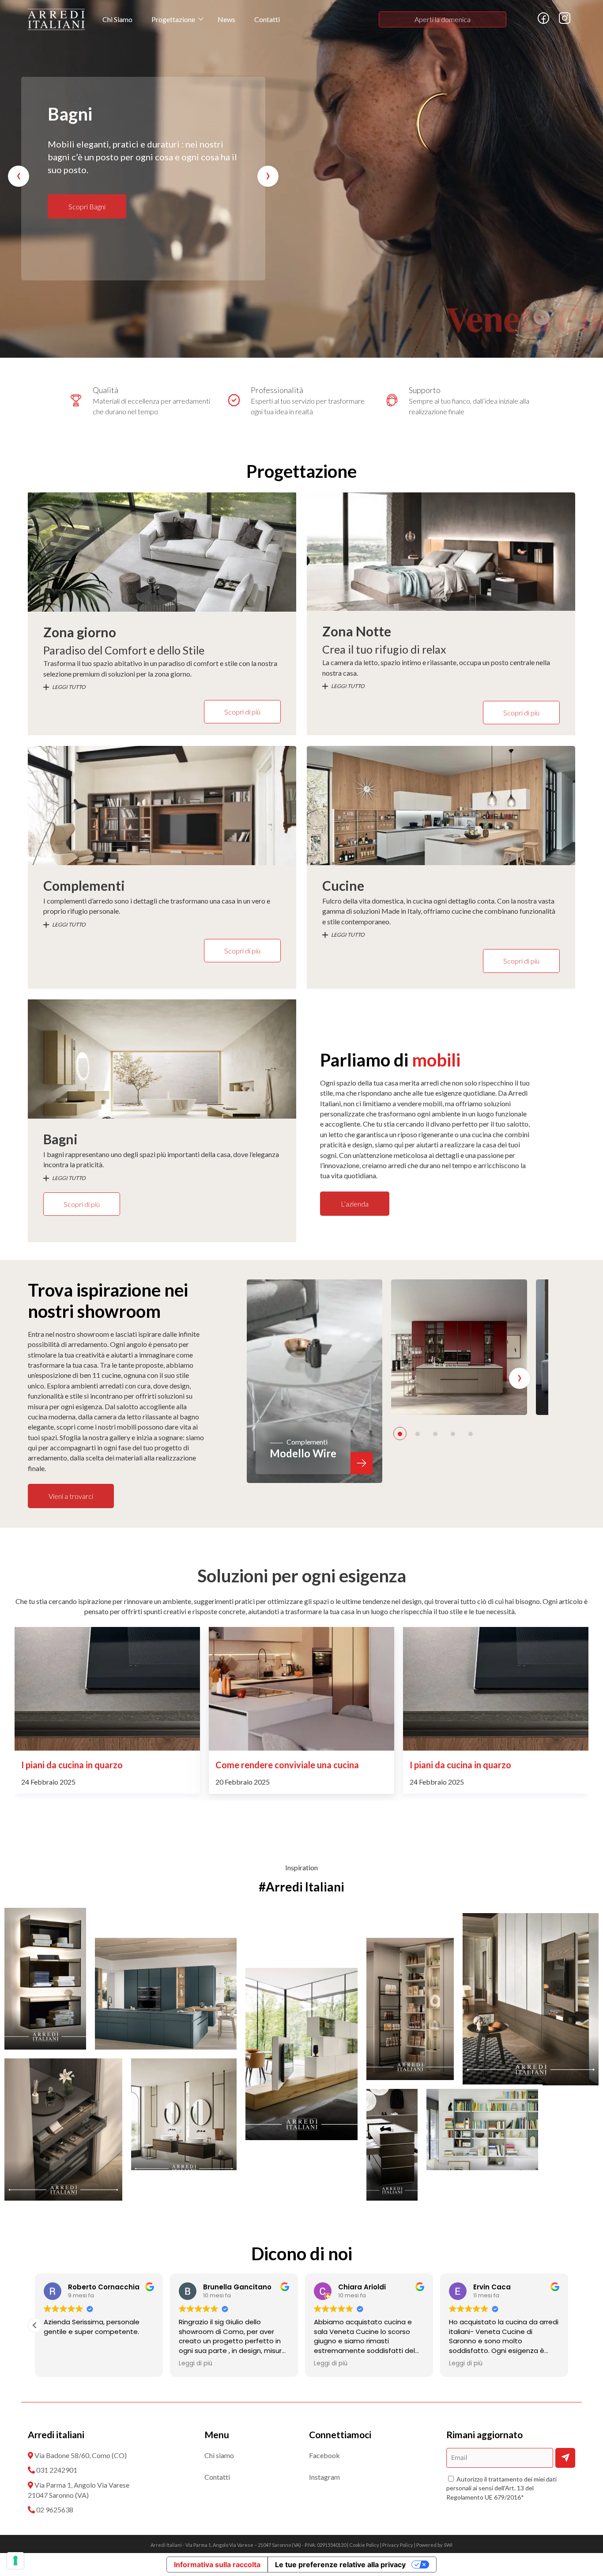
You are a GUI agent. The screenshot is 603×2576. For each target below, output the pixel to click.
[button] (400, 1434)
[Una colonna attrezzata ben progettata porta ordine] (166, 1994)
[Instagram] (565, 22)
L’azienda (355, 1204)
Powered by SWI (434, 2545)
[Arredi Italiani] (56, 19)
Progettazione (173, 19)
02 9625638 (55, 2510)
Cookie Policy (364, 2545)
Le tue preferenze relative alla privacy (340, 2565)
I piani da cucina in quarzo (266, 1765)
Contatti (267, 19)
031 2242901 (57, 2470)
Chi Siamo (117, 19)
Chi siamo (219, 2455)
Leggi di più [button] (60, 2364)
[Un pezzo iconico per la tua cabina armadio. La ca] (392, 2145)
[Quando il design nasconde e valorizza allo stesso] (63, 2130)
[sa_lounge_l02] (459, 1347)
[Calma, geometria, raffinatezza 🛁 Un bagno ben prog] (184, 2114)
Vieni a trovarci (71, 1496)
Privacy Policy (398, 2545)
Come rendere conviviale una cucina (93, 1765)
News (226, 19)
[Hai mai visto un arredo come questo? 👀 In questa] (45, 1979)
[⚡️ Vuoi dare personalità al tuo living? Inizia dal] (482, 2130)
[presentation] (19, 176)
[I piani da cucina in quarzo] (301, 1689)
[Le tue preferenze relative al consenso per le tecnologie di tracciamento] (15, 2561)
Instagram (324, 2477)
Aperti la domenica (443, 19)
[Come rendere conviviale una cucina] (107, 1689)
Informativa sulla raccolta (217, 2565)
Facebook (324, 2455)
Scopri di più (242, 712)
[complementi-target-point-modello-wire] (315, 1381)
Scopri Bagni (87, 206)
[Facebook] (543, 22)
